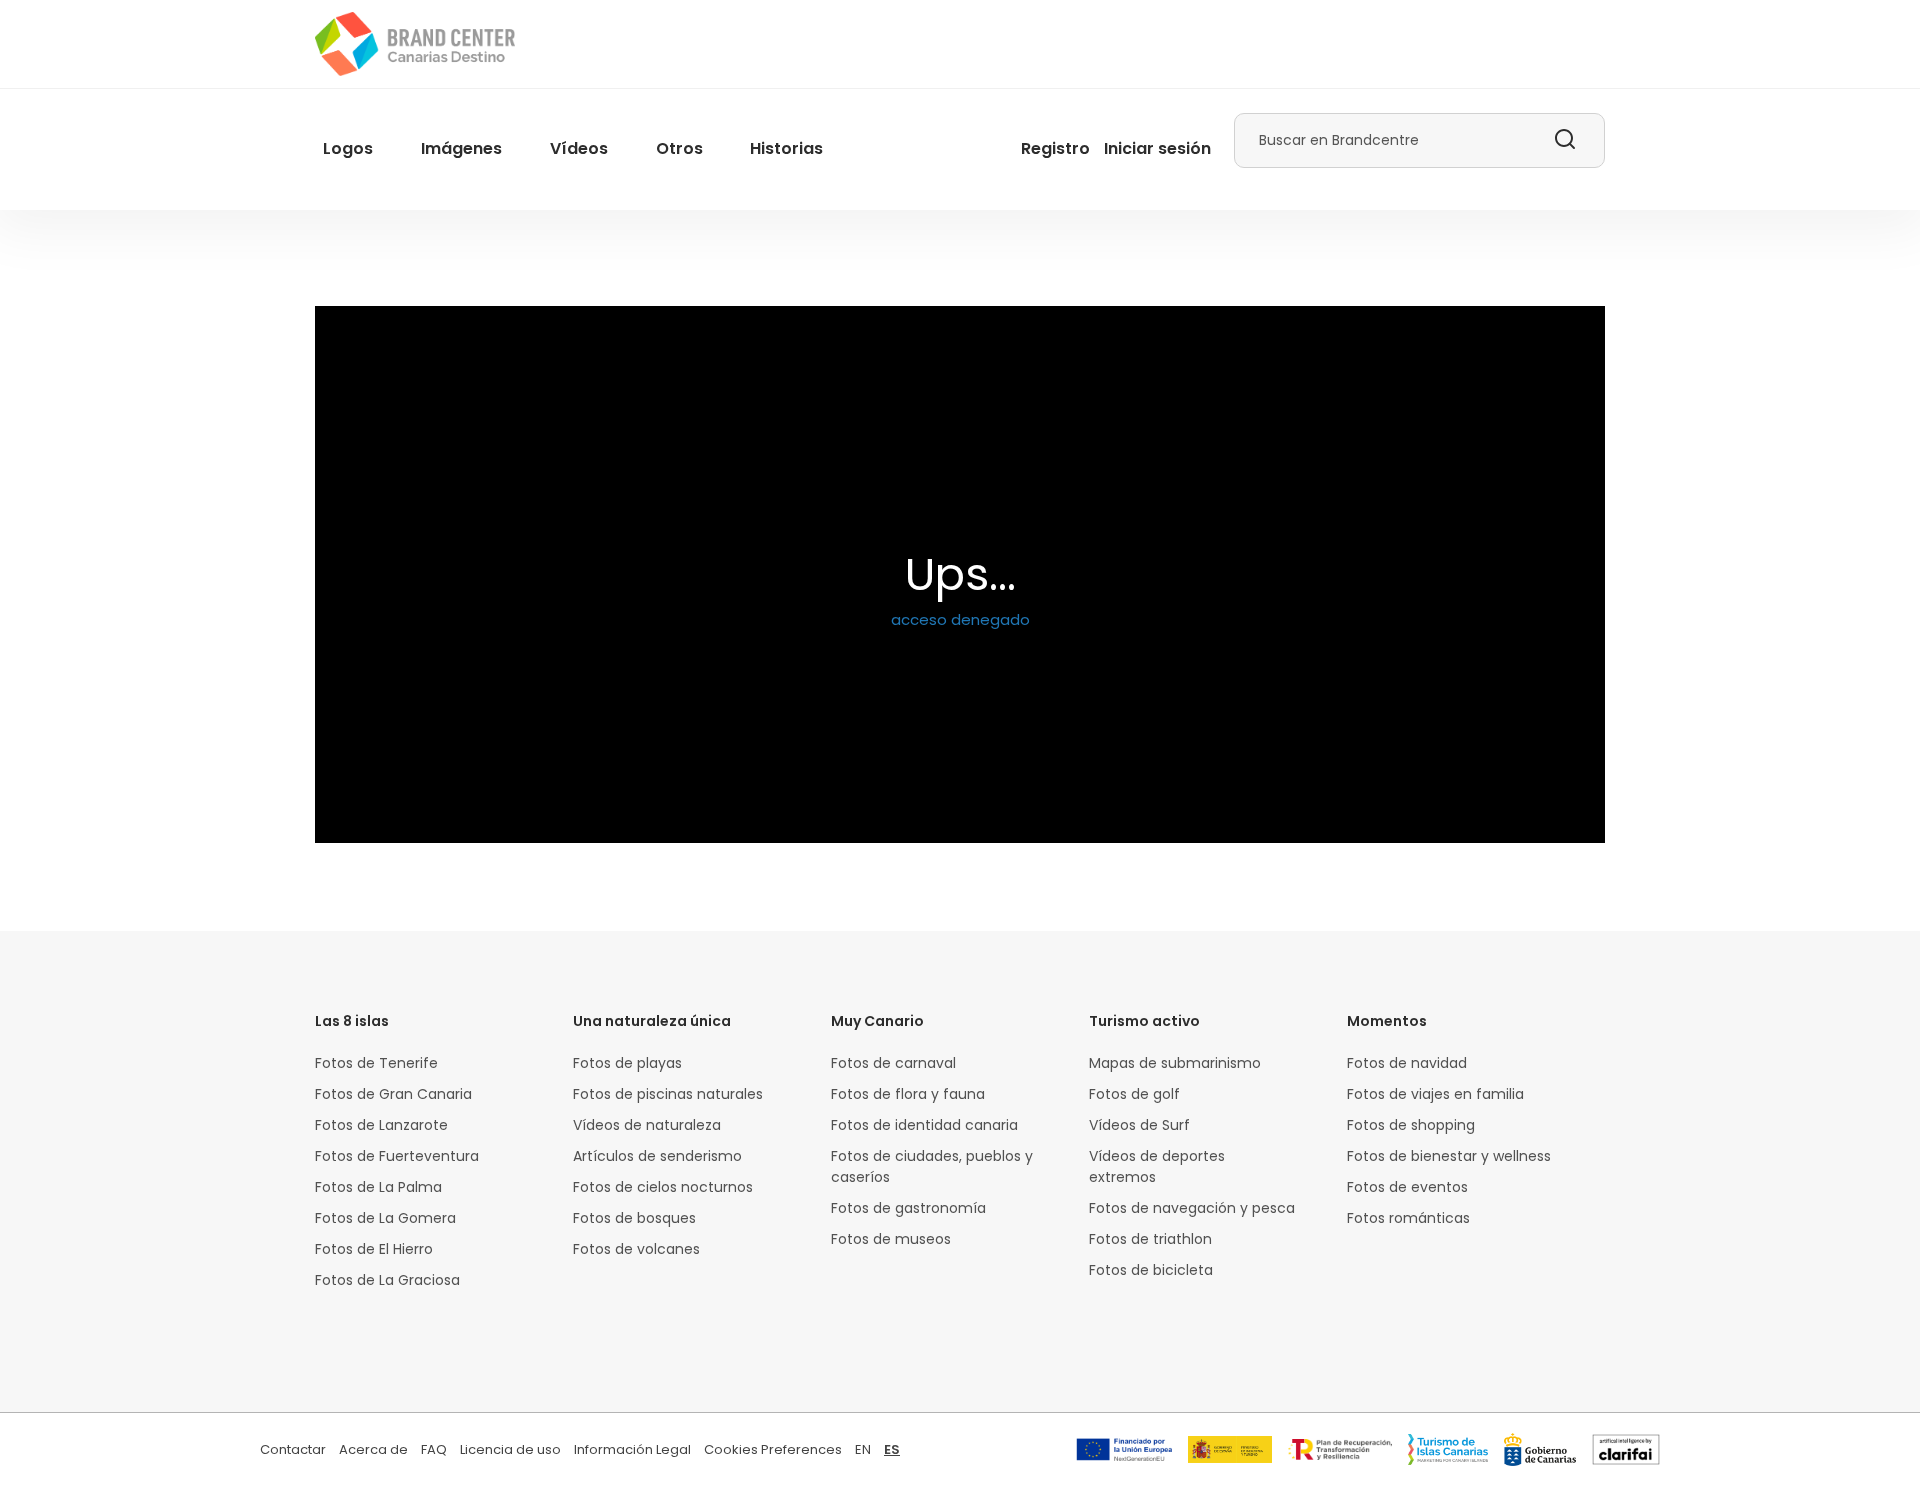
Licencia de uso (510, 1449)
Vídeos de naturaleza (647, 1125)
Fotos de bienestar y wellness (1449, 1156)
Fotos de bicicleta (1151, 1270)
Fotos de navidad (1407, 1063)
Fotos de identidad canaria (924, 1125)
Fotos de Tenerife (376, 1063)
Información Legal (632, 1449)
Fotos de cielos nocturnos (663, 1187)
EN (863, 1449)
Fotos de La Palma (378, 1187)
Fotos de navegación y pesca (1192, 1208)
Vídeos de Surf (1139, 1125)
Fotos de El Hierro (374, 1249)
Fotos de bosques (634, 1218)
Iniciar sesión (1157, 148)
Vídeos (579, 148)
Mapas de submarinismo (1175, 1063)
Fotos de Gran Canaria (393, 1094)
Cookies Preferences (773, 1449)
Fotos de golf (1134, 1094)
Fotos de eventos (1407, 1187)
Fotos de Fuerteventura (397, 1156)
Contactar (293, 1449)
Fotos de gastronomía (908, 1208)
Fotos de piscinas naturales (668, 1094)
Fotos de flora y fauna (908, 1094)
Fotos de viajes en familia (1435, 1094)
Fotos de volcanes (636, 1249)
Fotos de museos (891, 1239)
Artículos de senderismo (657, 1156)
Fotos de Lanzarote (381, 1125)
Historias (786, 148)
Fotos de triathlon (1150, 1239)
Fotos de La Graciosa (387, 1280)
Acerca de (373, 1449)
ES (892, 1449)
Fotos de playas (627, 1063)
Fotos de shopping (1411, 1125)
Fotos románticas (1408, 1218)
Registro (1055, 148)
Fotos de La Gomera (385, 1218)
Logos (348, 148)
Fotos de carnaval (893, 1063)
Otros (679, 148)
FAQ (434, 1449)
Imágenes (461, 148)
